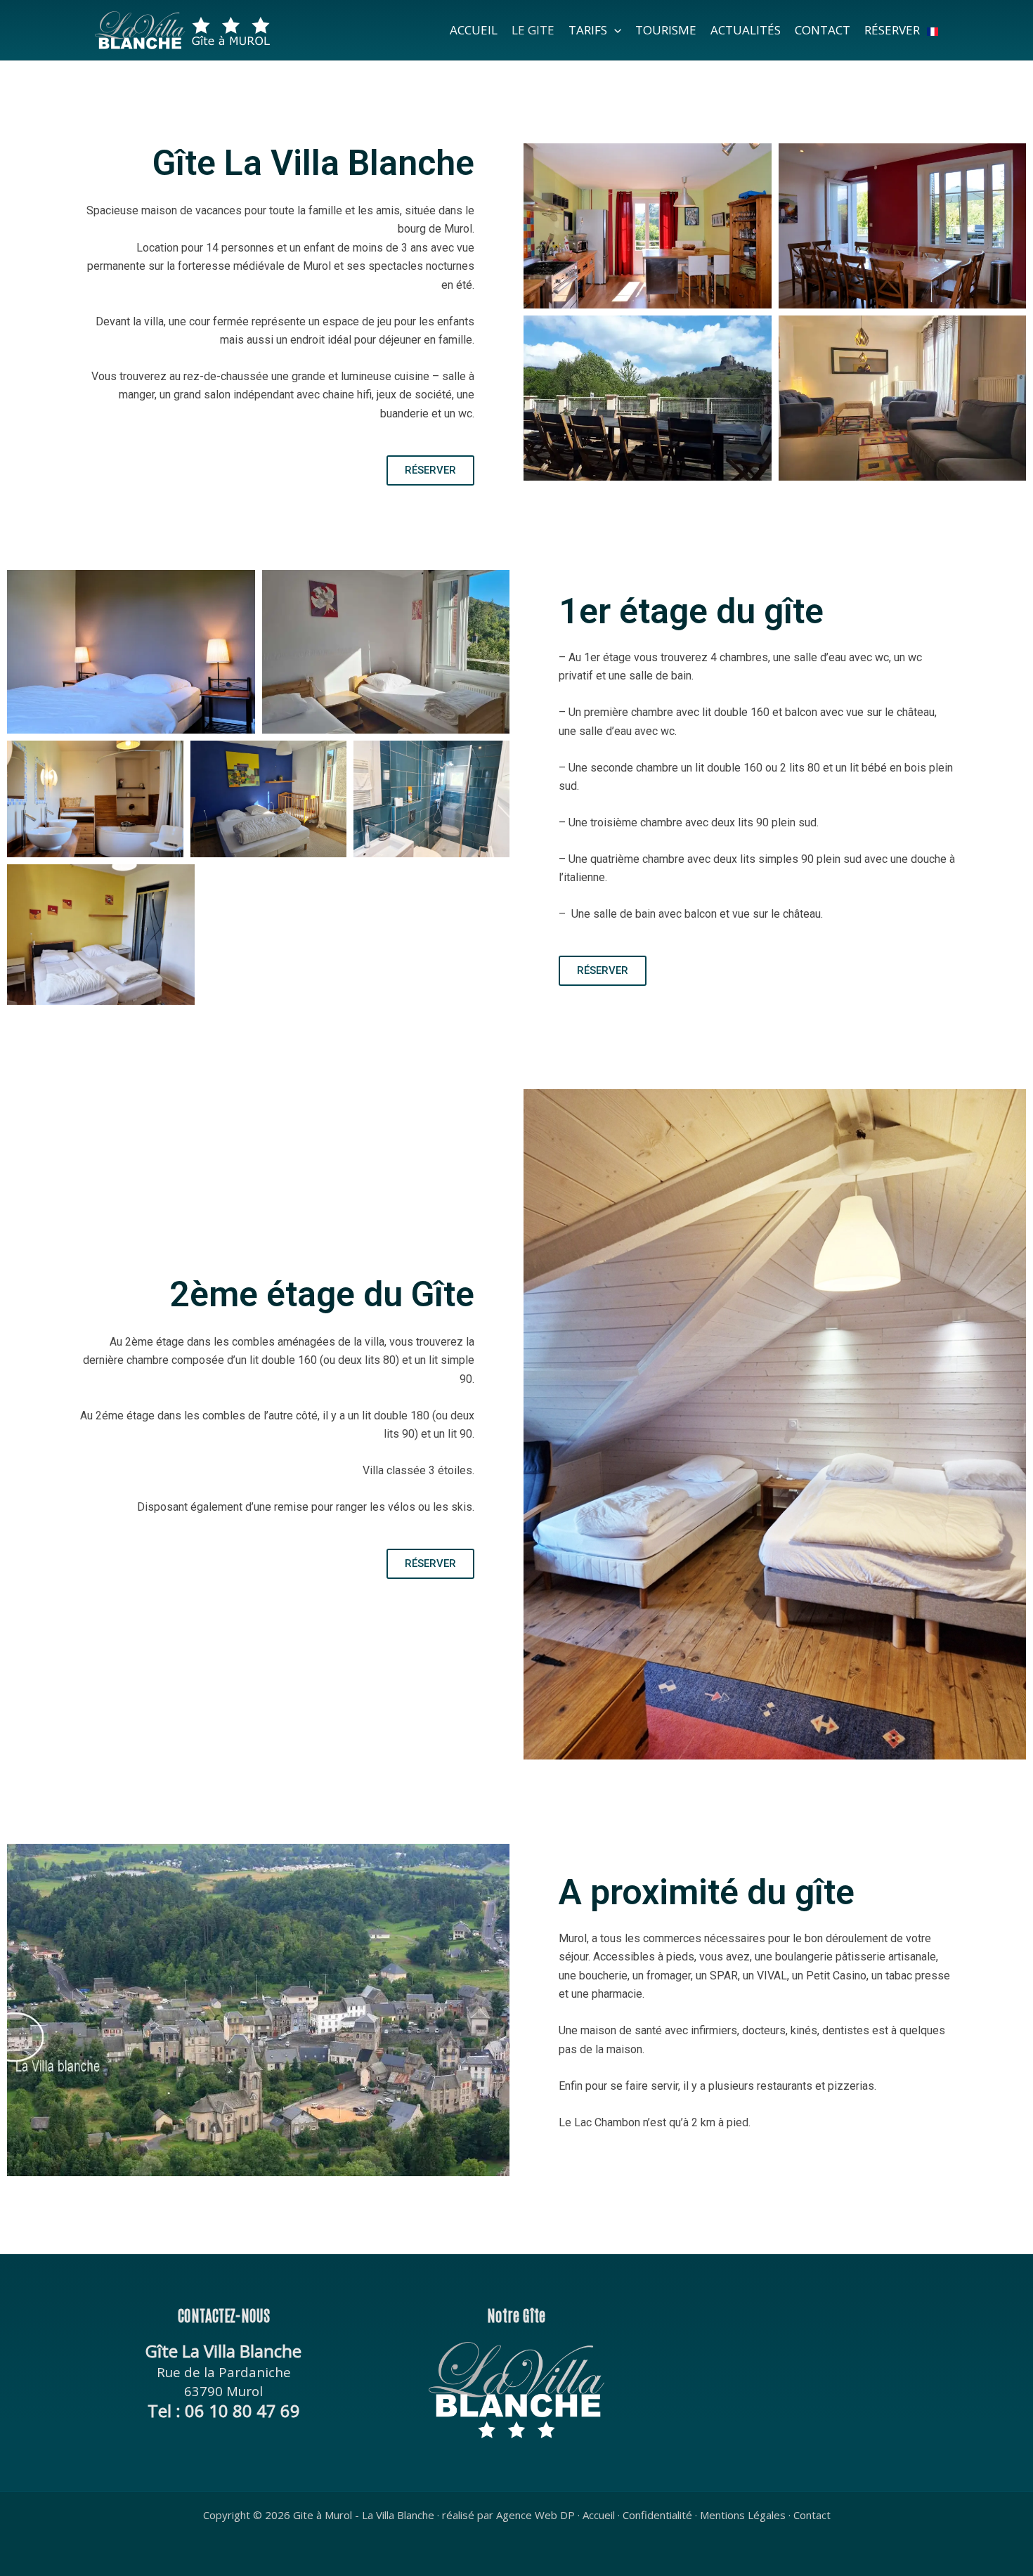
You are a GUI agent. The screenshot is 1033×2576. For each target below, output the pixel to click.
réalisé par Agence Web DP (508, 2515)
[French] (933, 30)
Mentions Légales (743, 2515)
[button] (614, 30)
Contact (812, 2515)
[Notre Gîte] (517, 2390)
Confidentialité (657, 2515)
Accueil (599, 2515)
